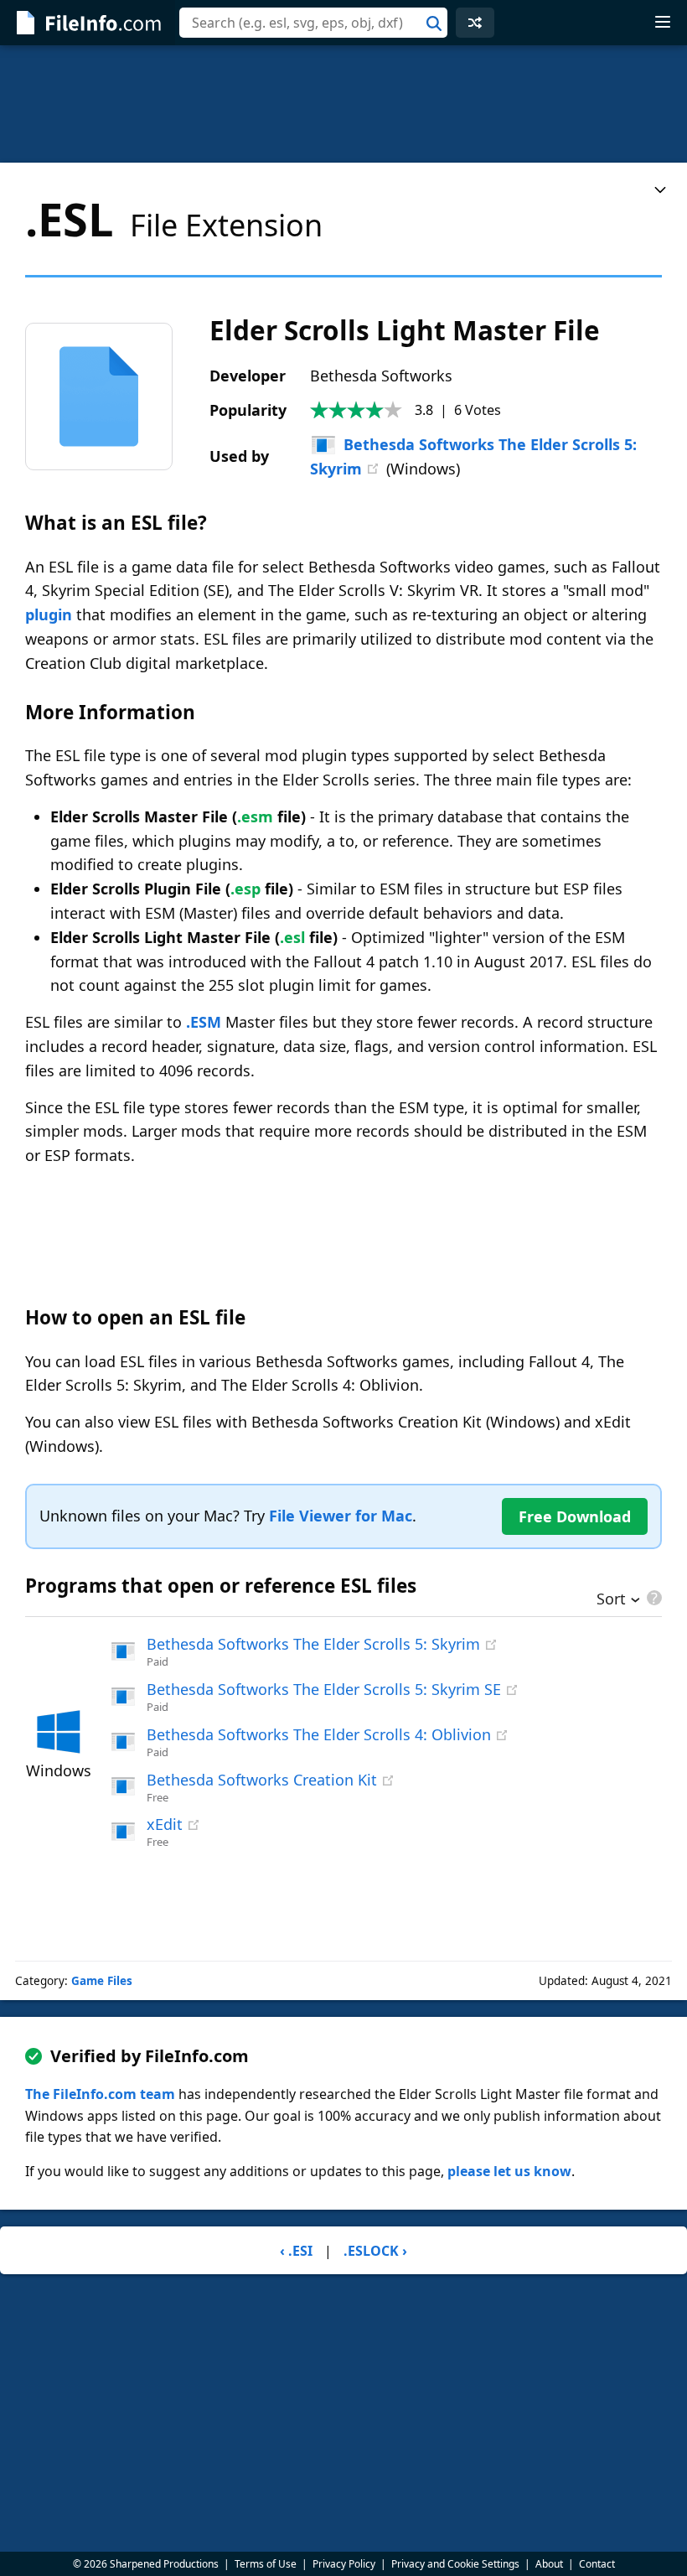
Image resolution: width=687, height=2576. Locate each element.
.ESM (204, 1022)
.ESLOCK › (375, 2251)
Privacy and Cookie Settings (455, 2564)
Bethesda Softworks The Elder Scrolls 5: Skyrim (313, 1644)
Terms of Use (266, 2564)
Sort (611, 1600)
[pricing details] (653, 1598)
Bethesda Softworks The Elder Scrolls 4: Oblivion (319, 1734)
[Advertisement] (343, 104)
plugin (49, 614)
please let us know (509, 2171)
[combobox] (313, 23)
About (549, 2564)
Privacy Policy (344, 2564)
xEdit (165, 1824)
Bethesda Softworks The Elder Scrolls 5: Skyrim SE (324, 1689)
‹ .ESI (296, 2251)
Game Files (102, 1981)
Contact (597, 2564)
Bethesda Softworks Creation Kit (262, 1780)
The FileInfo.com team (100, 2094)
